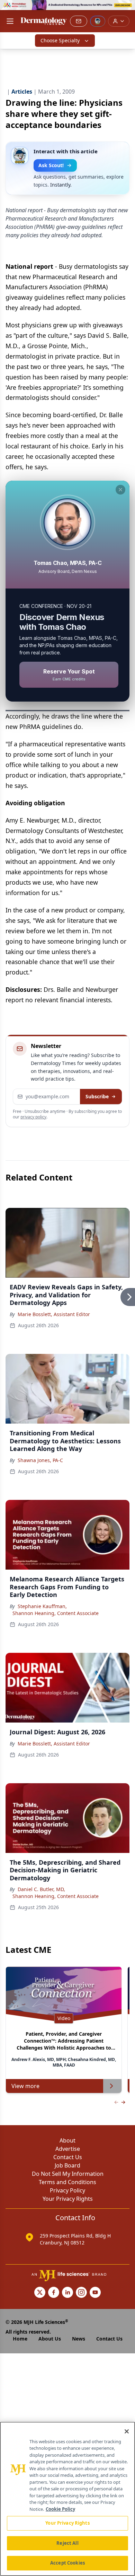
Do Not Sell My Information (68, 2174)
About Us (50, 2339)
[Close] (127, 2431)
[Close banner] (126, 9)
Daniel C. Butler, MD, (41, 1889)
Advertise (68, 2149)
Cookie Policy (60, 2509)
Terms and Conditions (67, 2182)
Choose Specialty (60, 40)
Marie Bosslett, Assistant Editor (54, 1314)
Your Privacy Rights (68, 2199)
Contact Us (68, 2157)
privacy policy (33, 1117)
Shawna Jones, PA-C (40, 1460)
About (67, 2140)
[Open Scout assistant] (98, 21)
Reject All (67, 2543)
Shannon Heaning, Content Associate (56, 1613)
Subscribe (97, 1096)
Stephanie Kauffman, (42, 1606)
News (79, 2339)
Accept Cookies (67, 2563)
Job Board (67, 2165)
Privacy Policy (67, 2190)
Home (20, 2339)
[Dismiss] (120, 490)
